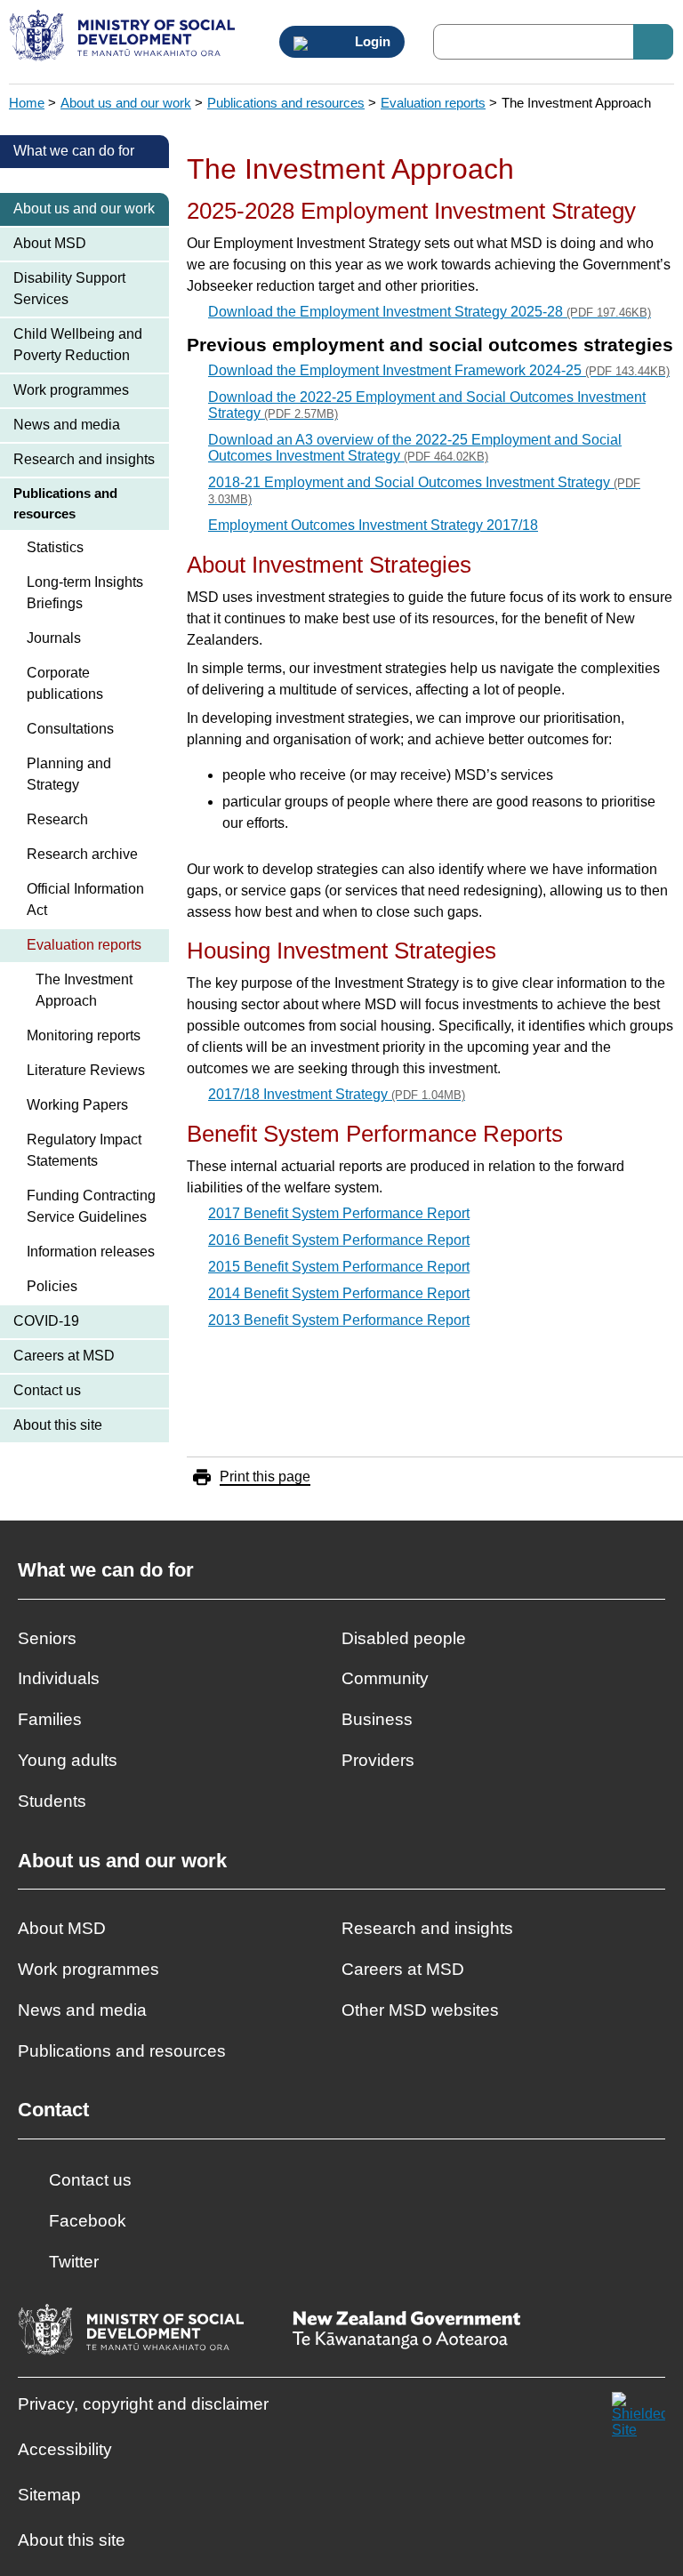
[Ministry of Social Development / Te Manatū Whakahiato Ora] (125, 37)
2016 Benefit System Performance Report (339, 1240)
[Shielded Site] (639, 2419)
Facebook (88, 2221)
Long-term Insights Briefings (85, 593)
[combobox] (553, 42)
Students (52, 1801)
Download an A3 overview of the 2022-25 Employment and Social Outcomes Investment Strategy (415, 448)
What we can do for (74, 151)
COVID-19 (46, 1321)
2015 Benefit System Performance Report (339, 1267)
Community (385, 1678)
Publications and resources (286, 103)
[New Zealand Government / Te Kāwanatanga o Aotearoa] (406, 2332)
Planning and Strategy (69, 774)
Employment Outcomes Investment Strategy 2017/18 (373, 525)
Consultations (70, 729)
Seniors (47, 1638)
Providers (378, 1760)
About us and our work (126, 103)
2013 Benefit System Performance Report (339, 1320)
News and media (67, 425)
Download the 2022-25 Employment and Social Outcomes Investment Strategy (427, 405)
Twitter (74, 2262)
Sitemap (49, 2495)
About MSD (50, 243)
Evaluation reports (433, 103)
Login (371, 42)
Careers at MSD (64, 1356)
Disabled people (404, 1638)
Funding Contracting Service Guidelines (91, 1206)
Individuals (59, 1678)
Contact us (47, 1390)
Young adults (68, 1760)
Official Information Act (85, 899)
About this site (58, 1425)
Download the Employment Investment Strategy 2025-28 (430, 312)
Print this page (265, 1477)
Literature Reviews (86, 1070)
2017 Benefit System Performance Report (339, 1213)
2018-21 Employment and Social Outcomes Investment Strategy (424, 490)
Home (27, 103)
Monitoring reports (84, 1035)
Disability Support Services (69, 289)
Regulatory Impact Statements (84, 1150)
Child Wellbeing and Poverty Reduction (78, 345)
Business (377, 1719)
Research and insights (84, 459)
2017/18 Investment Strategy (337, 1094)
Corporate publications (65, 683)
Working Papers (77, 1105)
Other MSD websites (420, 2010)
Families (50, 1719)
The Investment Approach (84, 990)
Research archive (82, 854)
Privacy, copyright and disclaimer (143, 2404)
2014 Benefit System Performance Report (339, 1293)
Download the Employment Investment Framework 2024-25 (439, 370)
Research (57, 819)
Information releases (91, 1252)
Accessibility (65, 2449)
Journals (54, 638)
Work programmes (71, 390)
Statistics (55, 547)
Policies (52, 1286)
